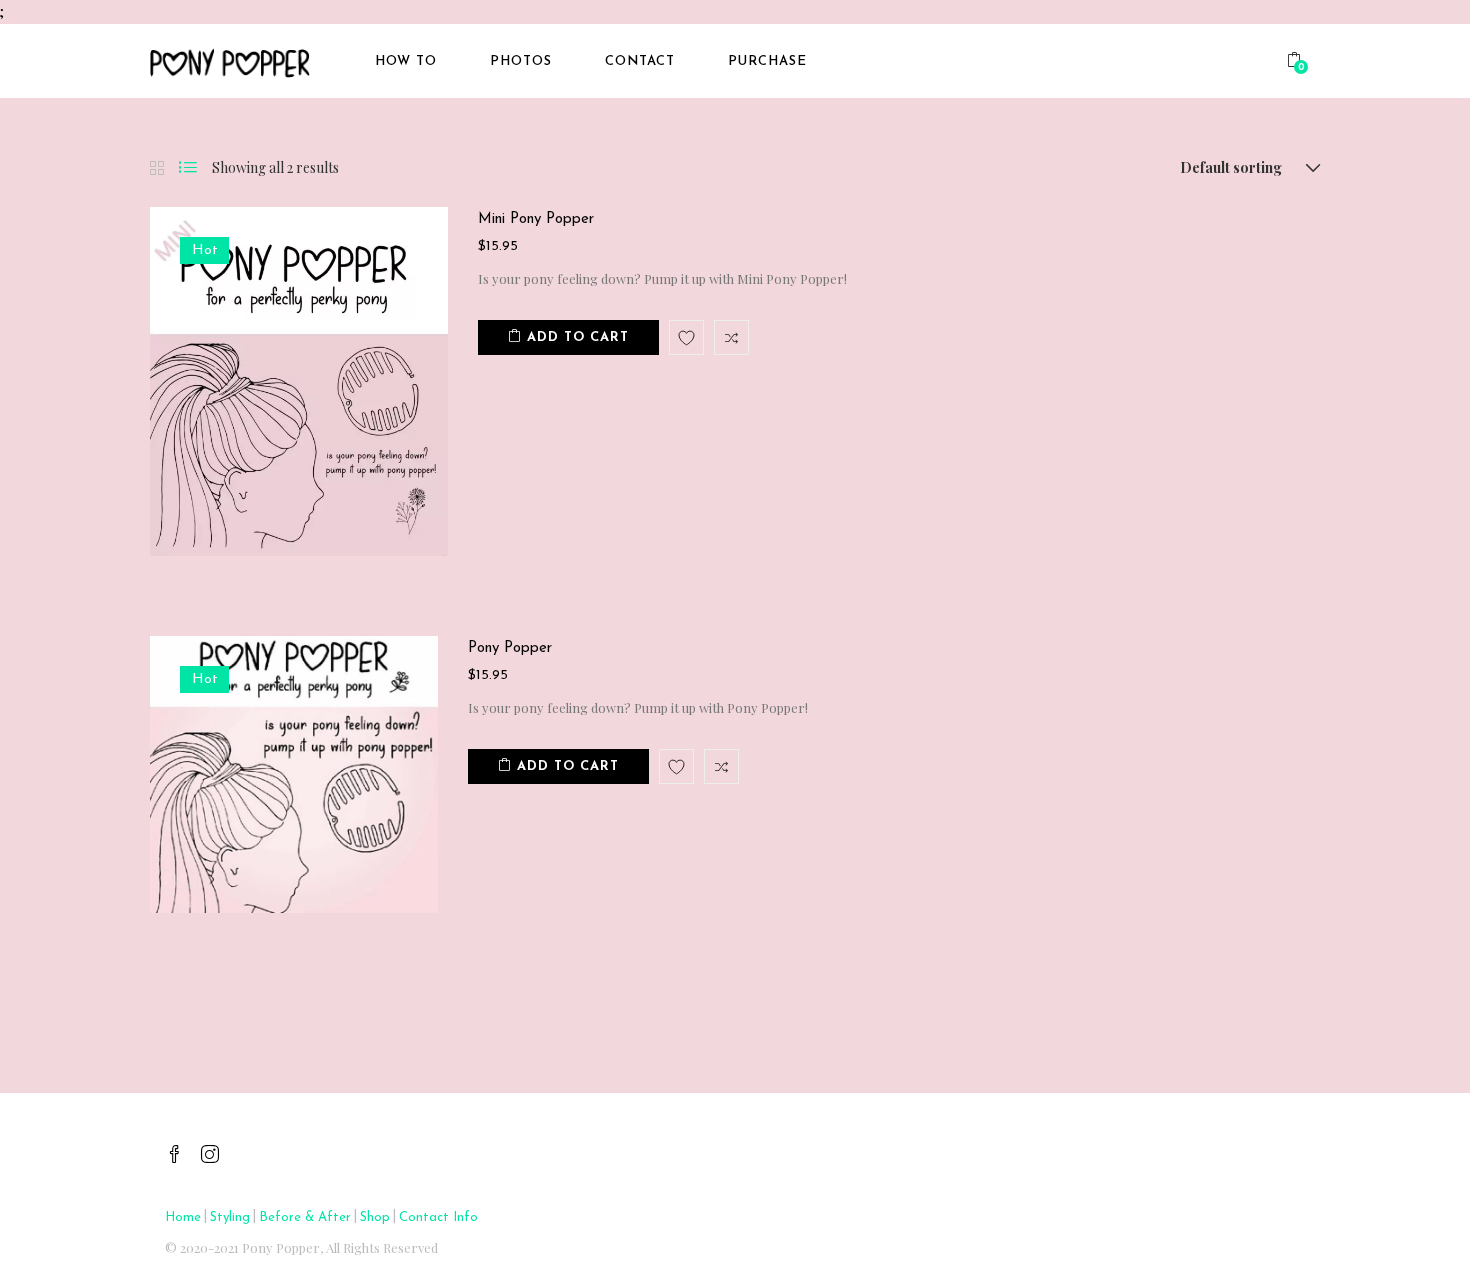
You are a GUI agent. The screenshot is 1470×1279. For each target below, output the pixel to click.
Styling (230, 1217)
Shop (375, 1217)
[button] (1297, 62)
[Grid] (157, 169)
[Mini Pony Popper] (299, 380)
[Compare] (731, 337)
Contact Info (438, 1217)
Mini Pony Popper (536, 219)
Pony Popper (510, 648)
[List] (188, 168)
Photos (521, 61)
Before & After (305, 1217)
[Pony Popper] (294, 773)
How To (406, 61)
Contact (640, 61)
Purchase (767, 61)
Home (183, 1217)
